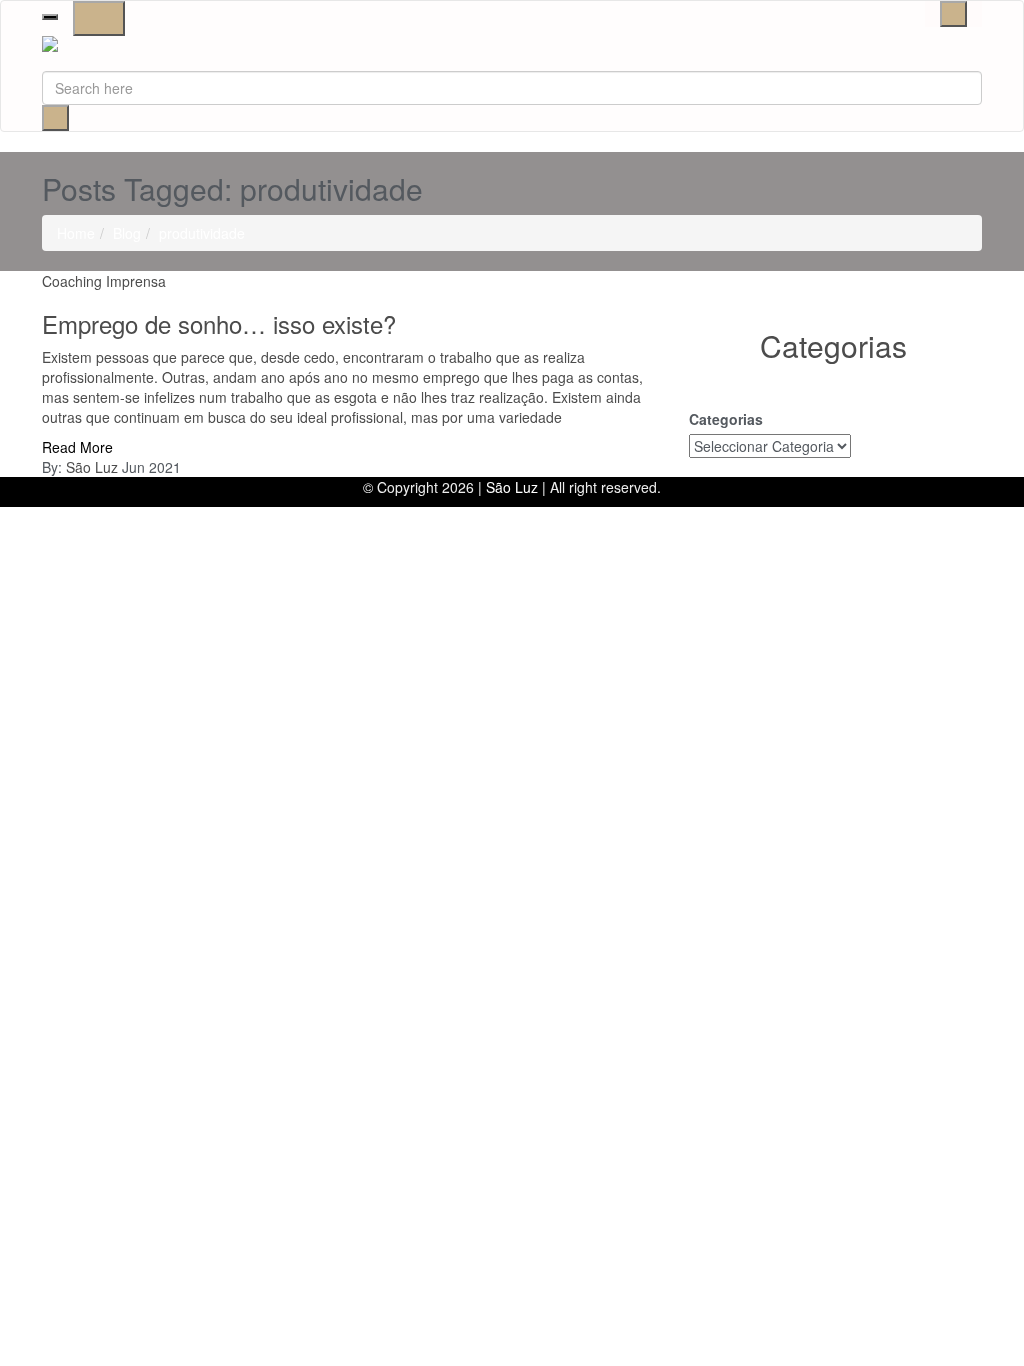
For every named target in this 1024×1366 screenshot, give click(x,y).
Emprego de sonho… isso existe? (219, 323)
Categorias (726, 419)
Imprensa (136, 281)
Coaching (72, 281)
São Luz (92, 467)
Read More (77, 447)
